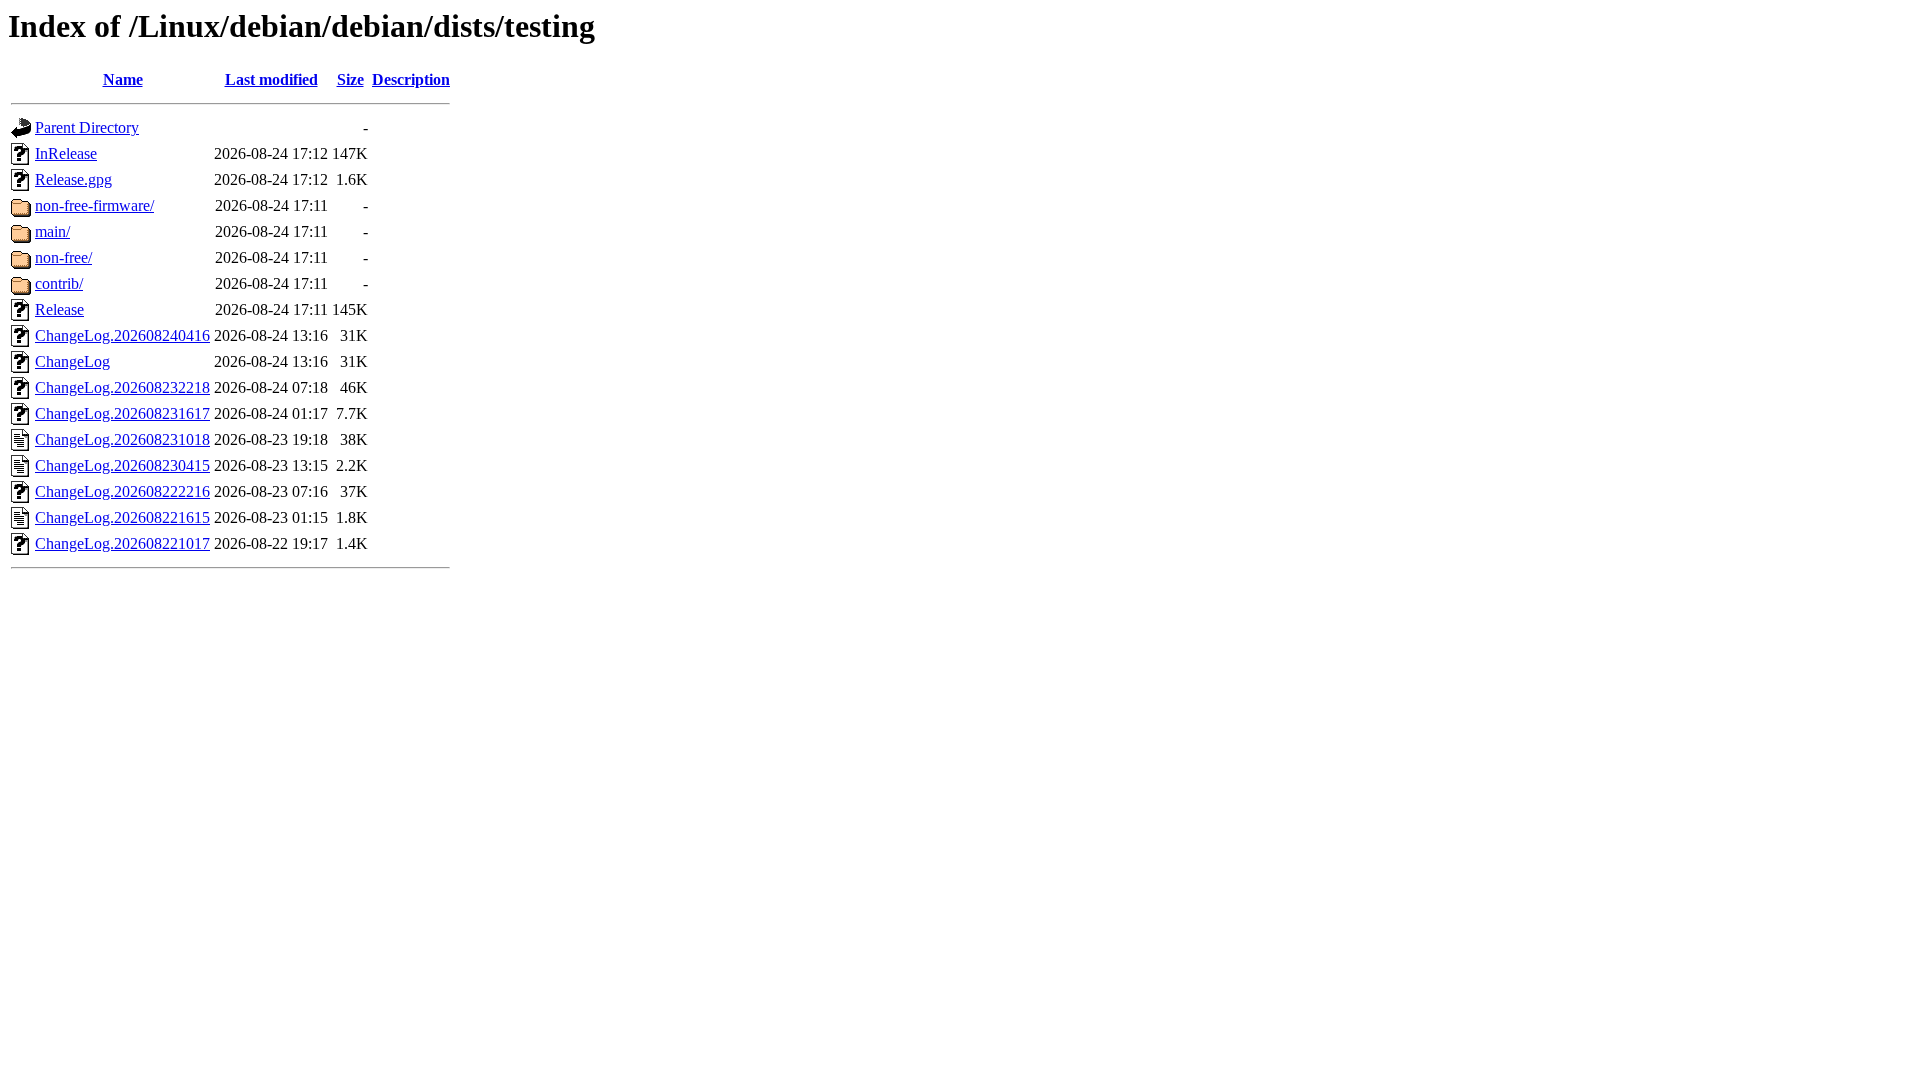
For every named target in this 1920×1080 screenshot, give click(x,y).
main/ (52, 231)
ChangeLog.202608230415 (122, 465)
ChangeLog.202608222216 (122, 491)
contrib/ (59, 283)
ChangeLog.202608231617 (122, 413)
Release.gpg (73, 179)
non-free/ (63, 257)
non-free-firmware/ (94, 205)
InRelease (66, 153)
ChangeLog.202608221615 (122, 517)
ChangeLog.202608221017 (122, 543)
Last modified (271, 79)
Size (350, 79)
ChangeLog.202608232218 (122, 387)
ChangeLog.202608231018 (122, 439)
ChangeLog (72, 361)
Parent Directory (87, 127)
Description (411, 79)
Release (59, 309)
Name (123, 79)
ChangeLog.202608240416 (122, 335)
